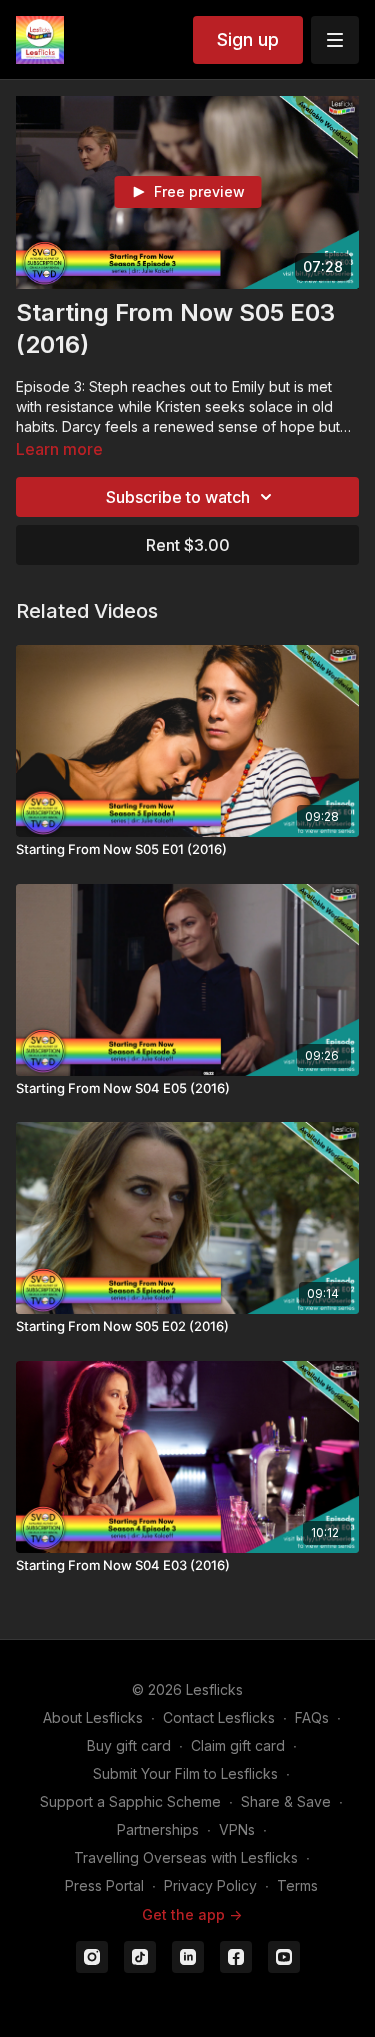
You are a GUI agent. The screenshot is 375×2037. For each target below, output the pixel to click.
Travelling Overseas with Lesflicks (186, 1857)
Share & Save (286, 1801)
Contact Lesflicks (219, 1717)
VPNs (237, 1829)
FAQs (312, 1717)
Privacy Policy (210, 1885)
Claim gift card (238, 1745)
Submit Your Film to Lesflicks (185, 1773)
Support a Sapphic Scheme (130, 1801)
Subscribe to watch (178, 497)
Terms (297, 1885)
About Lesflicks (93, 1717)
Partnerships (158, 1829)
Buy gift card (129, 1745)
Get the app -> (192, 1914)
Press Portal (104, 1885)
